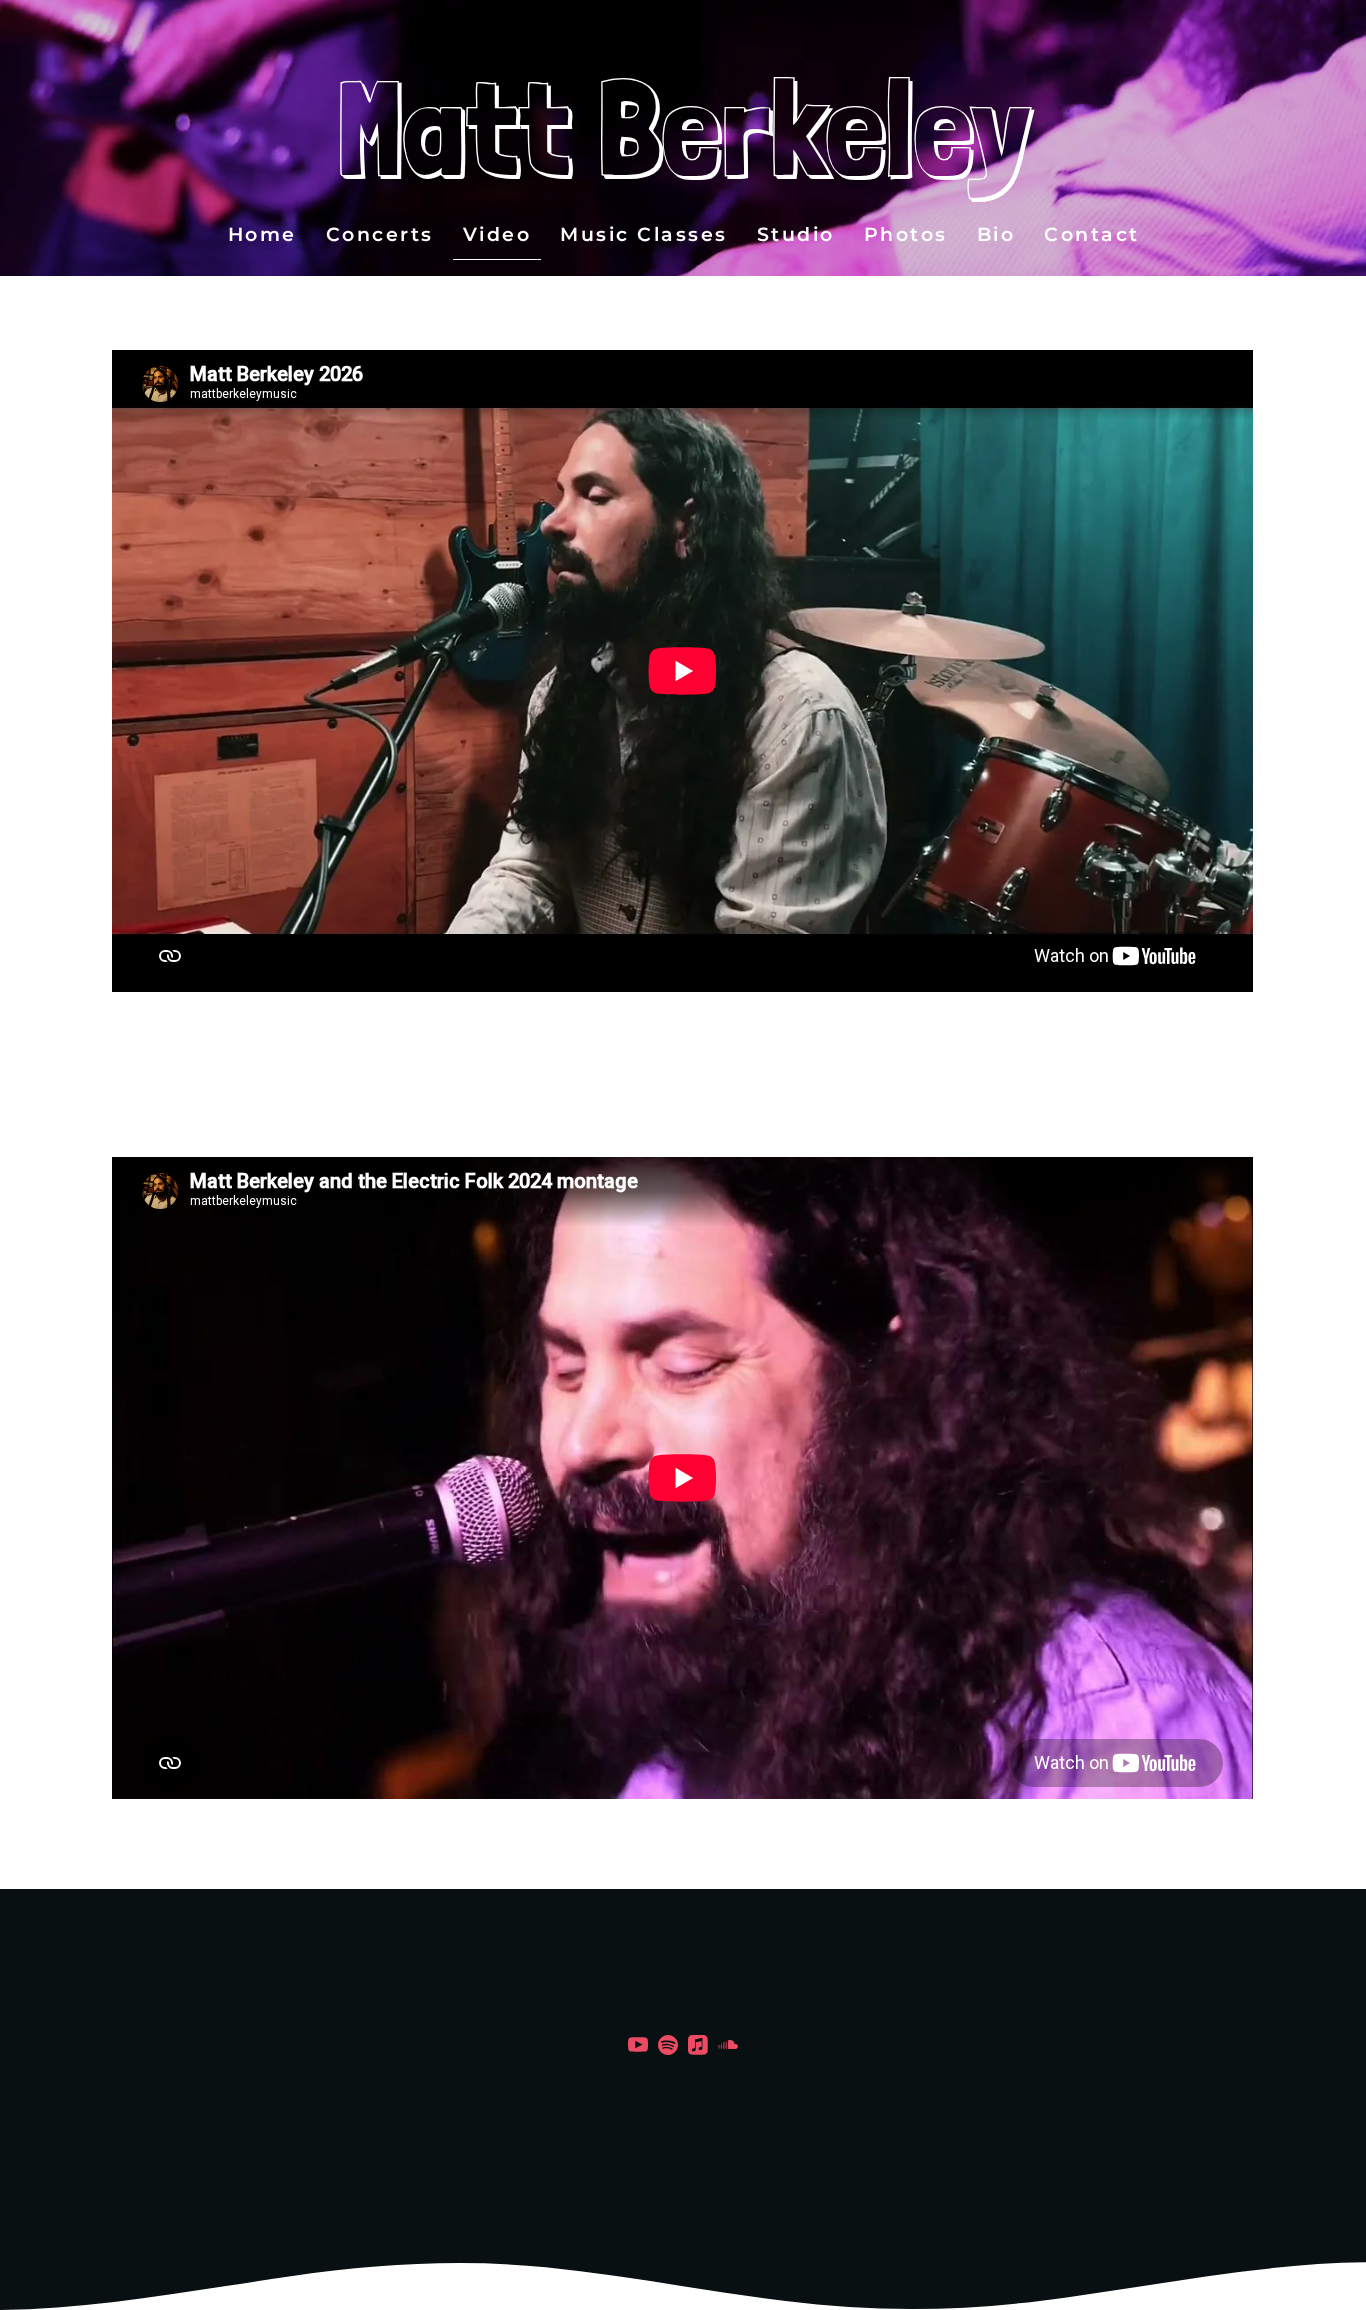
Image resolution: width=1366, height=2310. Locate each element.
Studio (795, 234)
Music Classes (644, 234)
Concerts (379, 234)
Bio (995, 234)
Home (261, 234)
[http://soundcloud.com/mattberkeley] (728, 2049)
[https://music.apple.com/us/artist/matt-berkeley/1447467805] (698, 2049)
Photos (905, 234)
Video (496, 234)
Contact (1092, 234)
